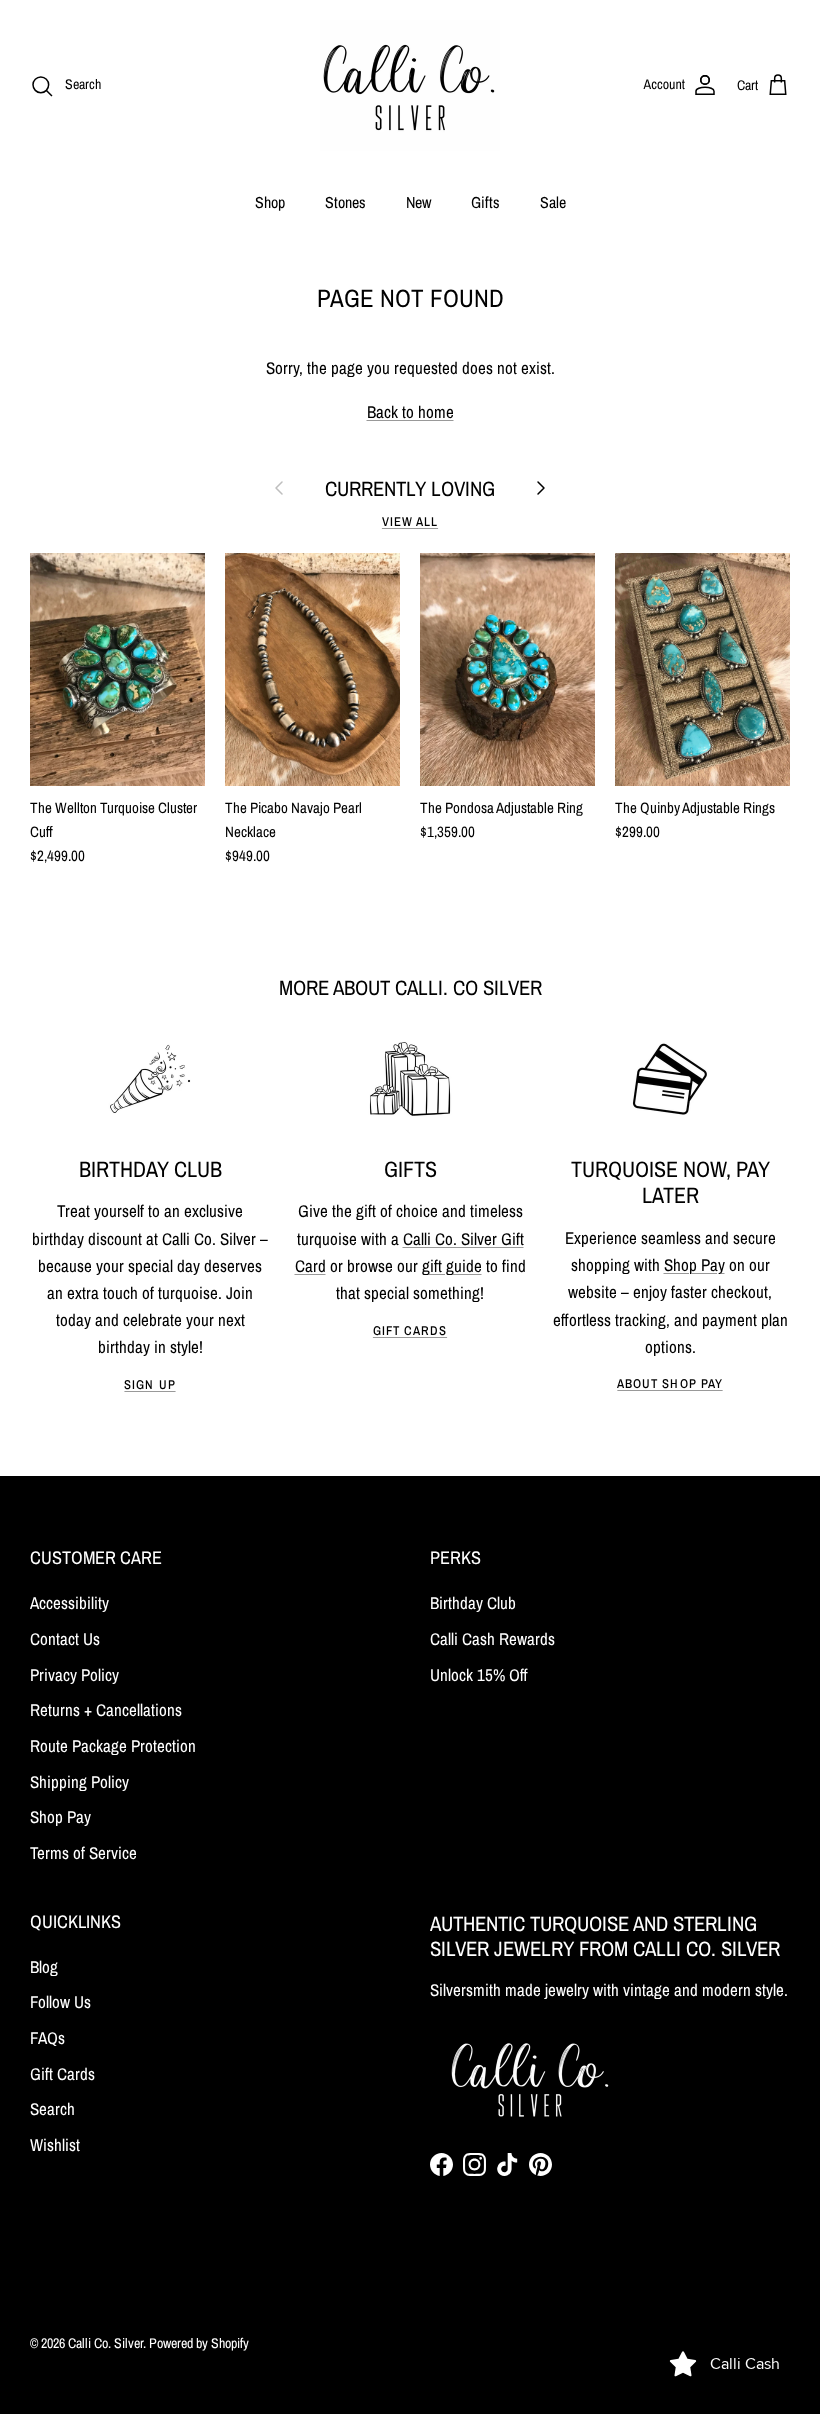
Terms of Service (83, 1852)
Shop (270, 202)
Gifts (485, 202)
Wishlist (55, 2144)
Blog (44, 1966)
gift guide (452, 1265)
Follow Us (60, 2001)
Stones (345, 202)
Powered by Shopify (199, 2343)
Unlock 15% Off (479, 1674)
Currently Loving (410, 488)
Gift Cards (410, 1330)
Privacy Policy (74, 1674)
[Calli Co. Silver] (410, 85)
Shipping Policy (79, 1781)
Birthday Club (473, 1602)
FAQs (47, 2037)
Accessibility (69, 1602)
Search (52, 2108)
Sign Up (149, 1384)
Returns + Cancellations (106, 1709)
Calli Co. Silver (105, 2343)
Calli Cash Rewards (492, 1638)
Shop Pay (694, 1264)
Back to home (410, 411)
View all (410, 521)
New (418, 202)
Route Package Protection (113, 1745)
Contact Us (65, 1638)
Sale (553, 202)
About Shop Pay (669, 1383)
